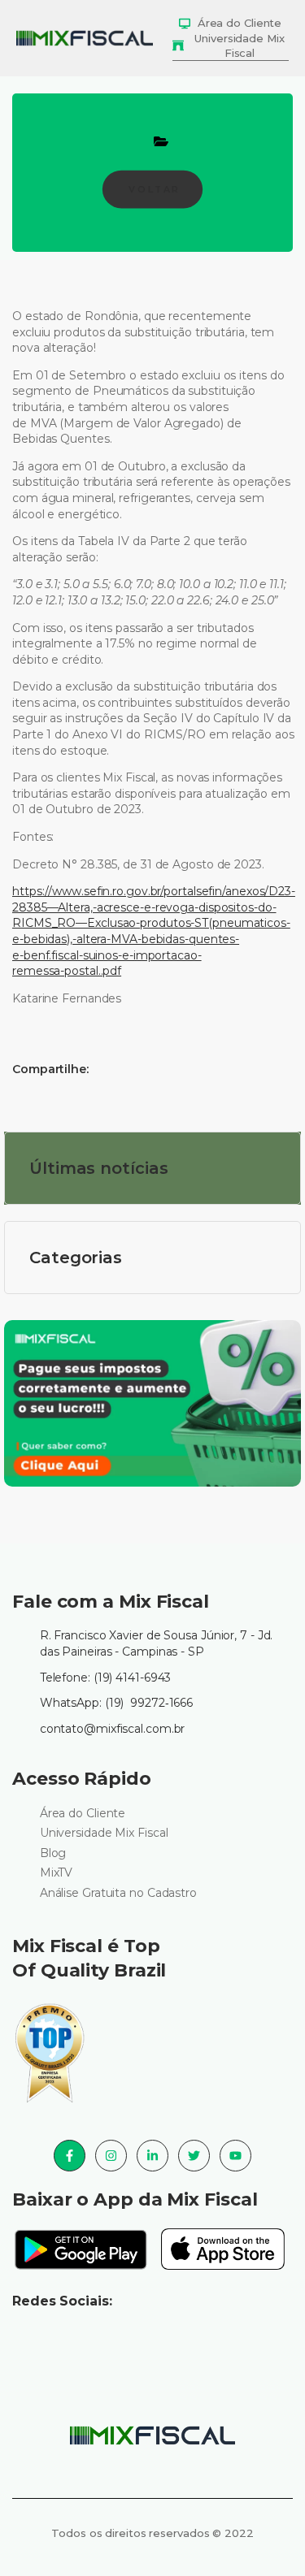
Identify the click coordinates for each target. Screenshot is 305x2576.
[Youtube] (235, 2156)
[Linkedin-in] (152, 2156)
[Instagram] (111, 2156)
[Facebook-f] (70, 2156)
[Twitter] (194, 2156)
